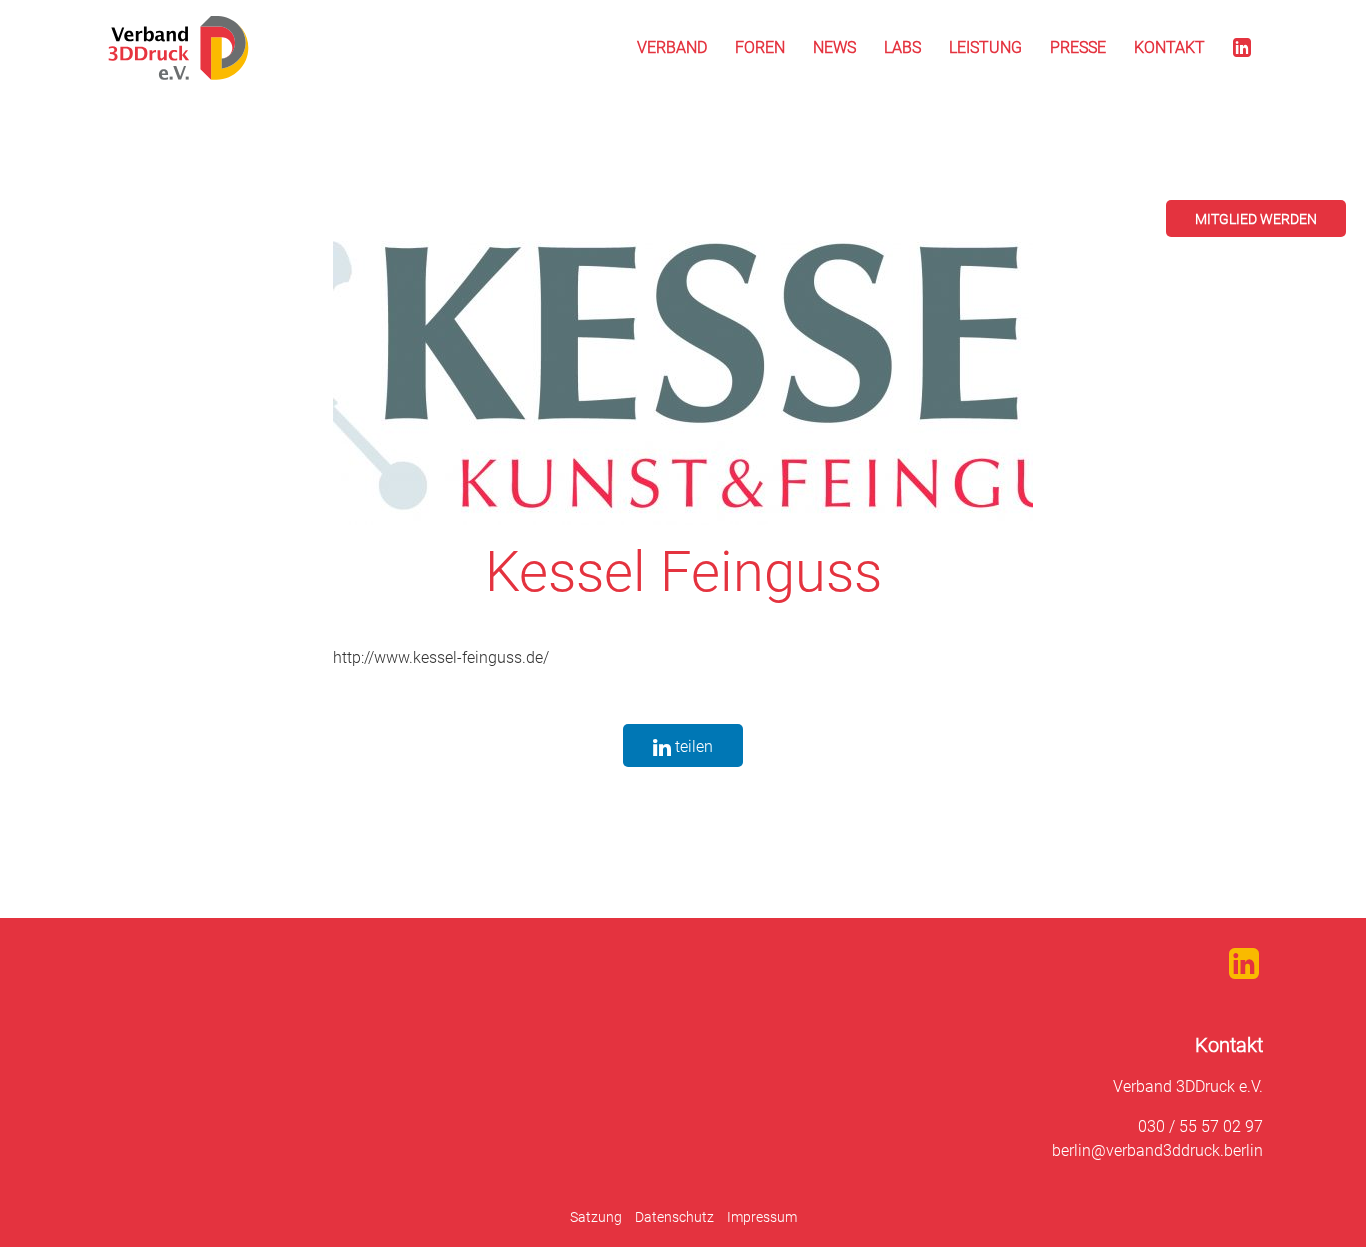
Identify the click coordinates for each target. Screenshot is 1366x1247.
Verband (672, 47)
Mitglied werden (1256, 219)
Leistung (985, 47)
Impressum (762, 1217)
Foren (760, 47)
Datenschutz (674, 1217)
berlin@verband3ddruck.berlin (1157, 1150)
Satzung (596, 1217)
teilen (692, 746)
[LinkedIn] (1242, 48)
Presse (1078, 47)
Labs (902, 47)
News (834, 47)
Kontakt (1169, 47)
